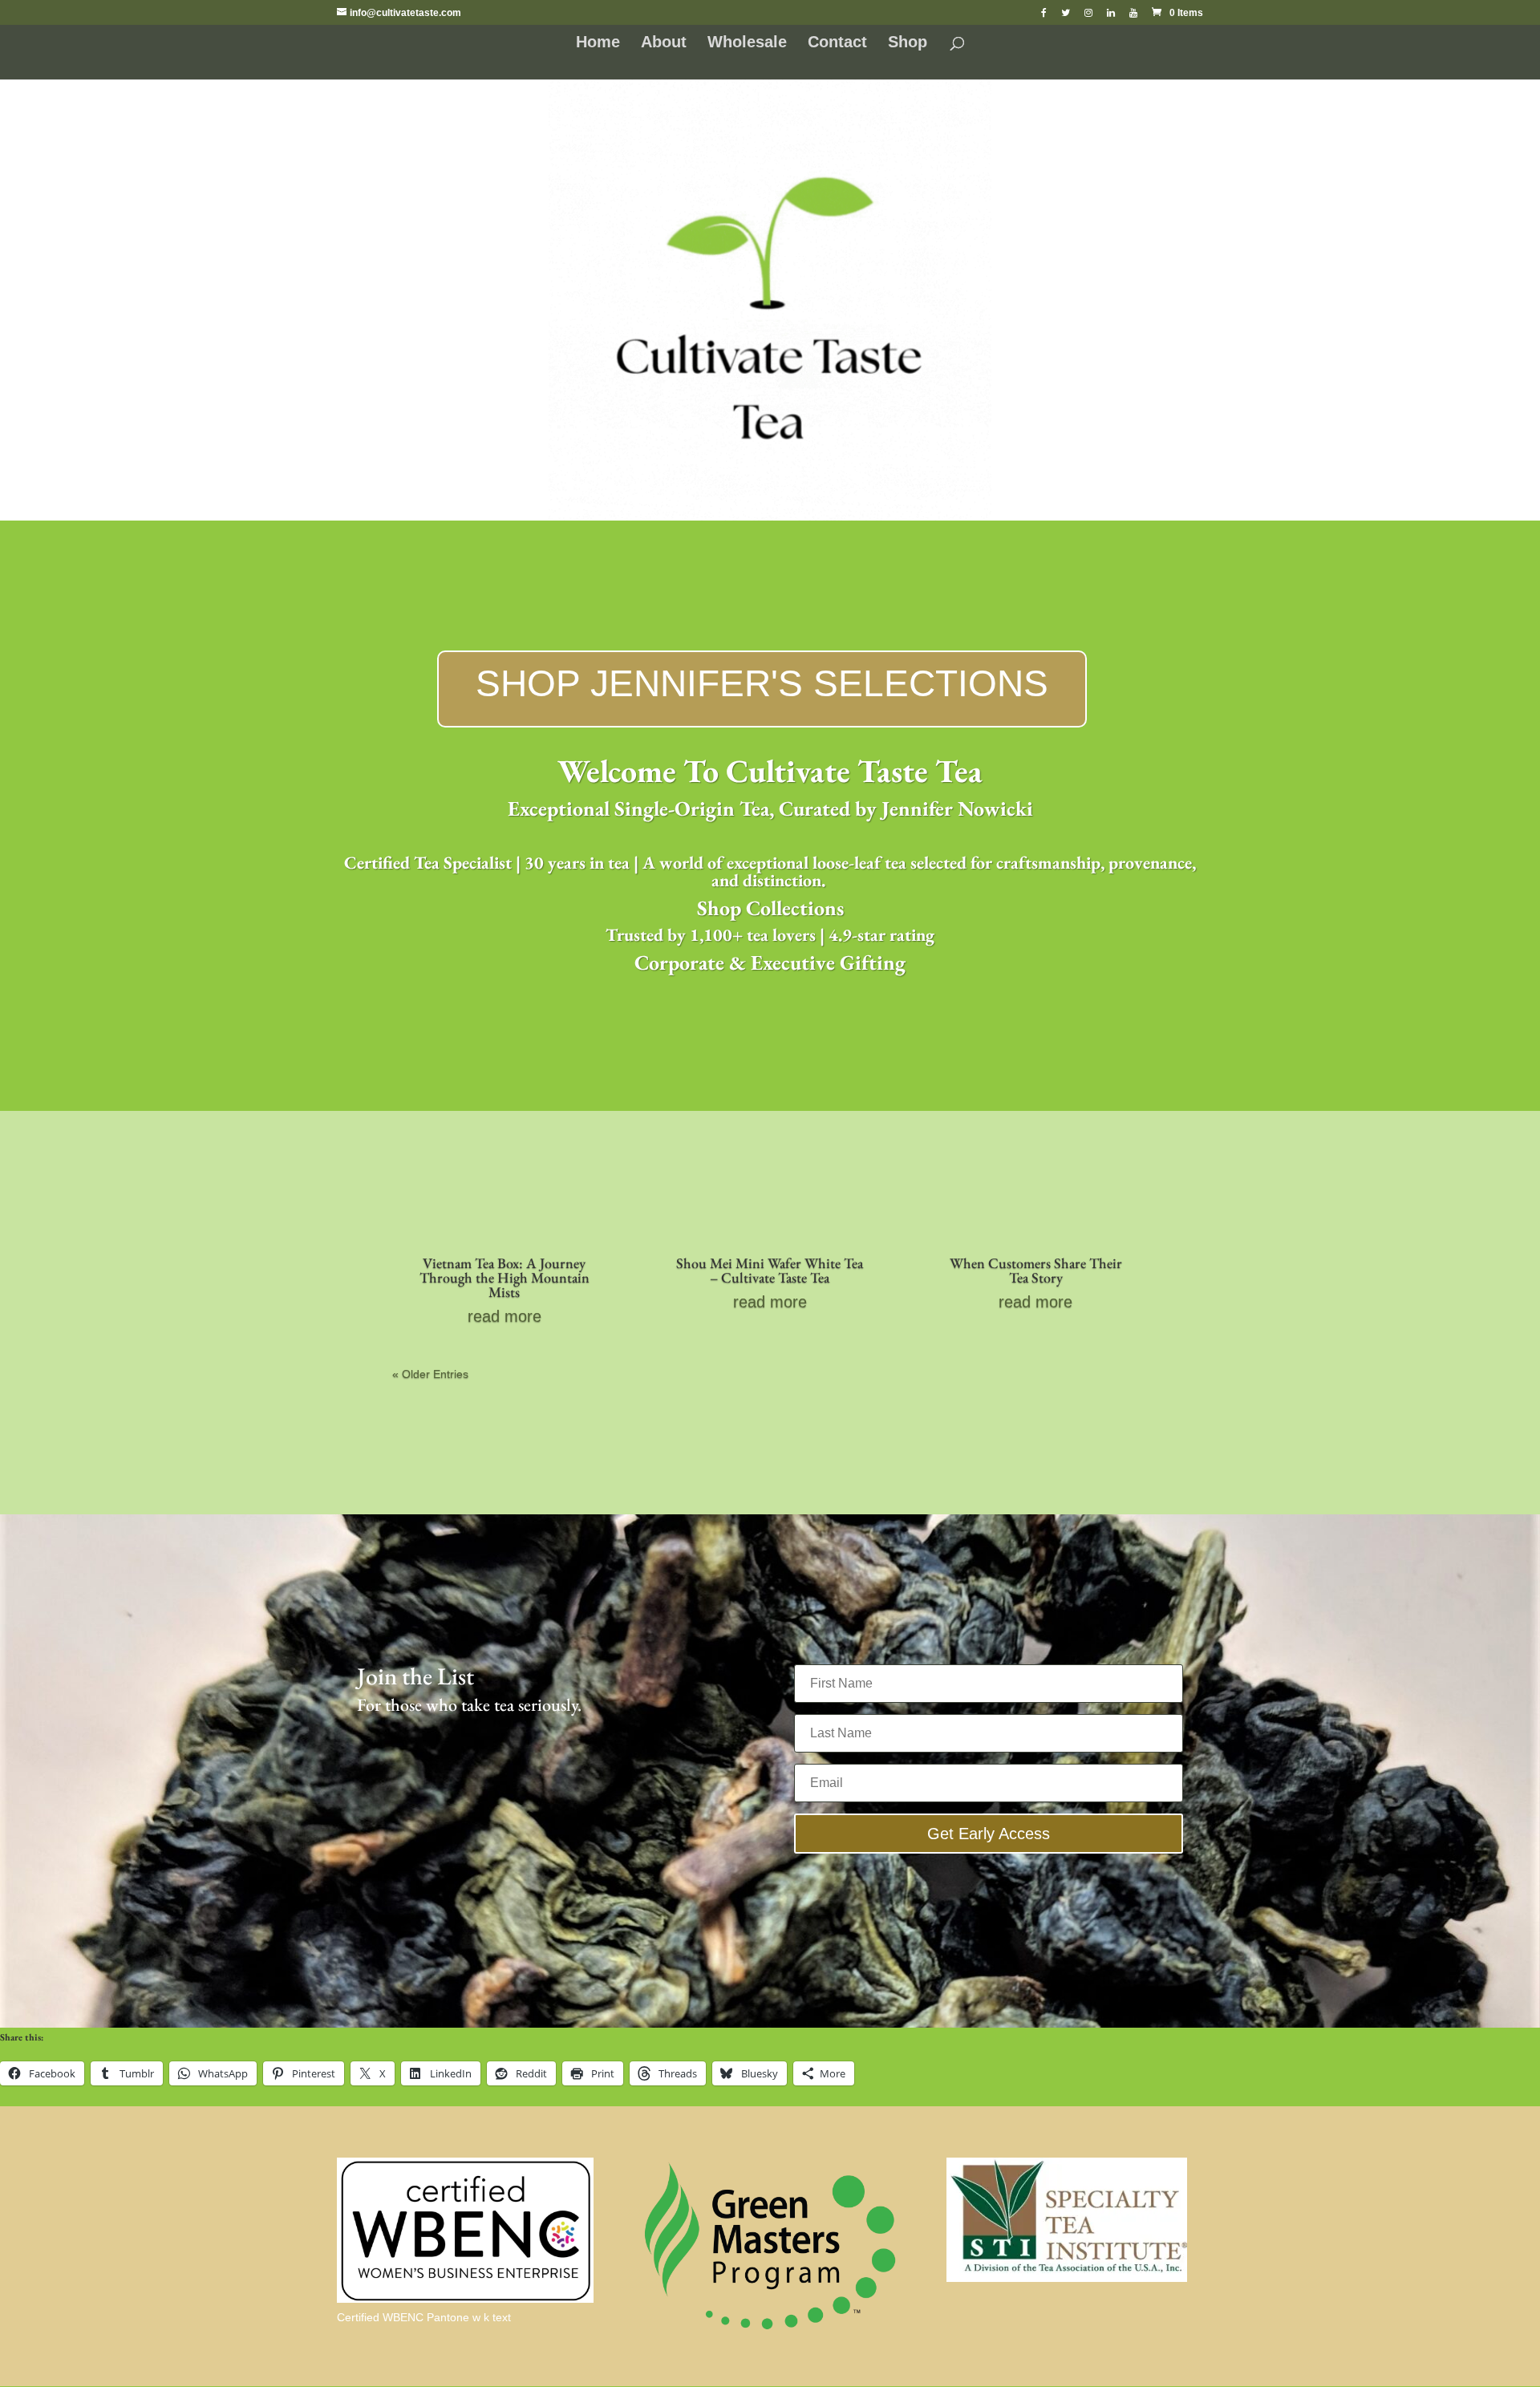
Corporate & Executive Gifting (770, 962)
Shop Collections (770, 908)
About (664, 43)
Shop (908, 43)
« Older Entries (430, 1374)
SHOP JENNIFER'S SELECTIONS (762, 683)
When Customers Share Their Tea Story (1036, 1270)
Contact (837, 43)
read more (505, 1316)
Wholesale (747, 43)
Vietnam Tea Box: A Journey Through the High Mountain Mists (505, 1277)
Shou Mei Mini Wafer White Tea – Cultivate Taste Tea (770, 1270)
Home (598, 43)
